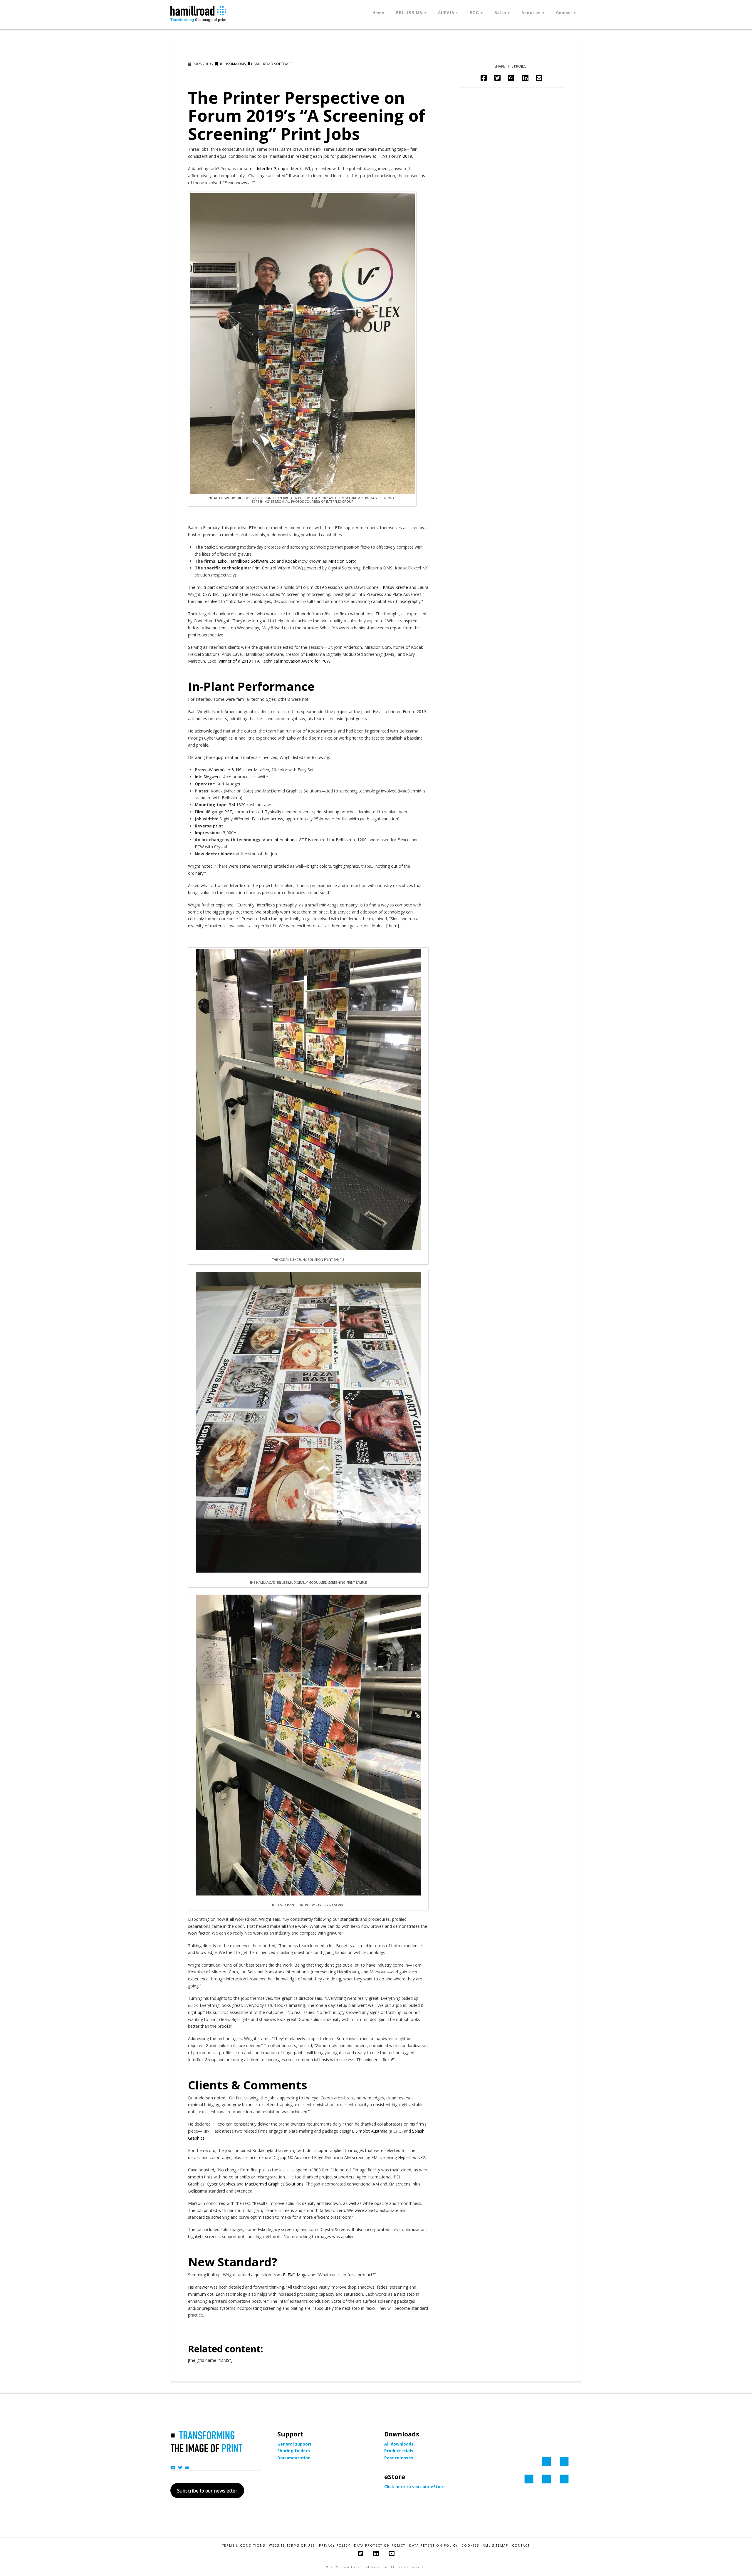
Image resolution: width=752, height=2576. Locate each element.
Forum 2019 (401, 156)
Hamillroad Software (271, 64)
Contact (521, 2546)
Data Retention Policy (433, 2546)
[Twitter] (360, 2554)
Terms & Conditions (244, 2546)
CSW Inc (210, 594)
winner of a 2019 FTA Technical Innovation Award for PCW (275, 661)
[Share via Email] (539, 78)
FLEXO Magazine (299, 2275)
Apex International (280, 840)
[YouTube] (392, 2554)
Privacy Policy (335, 2546)
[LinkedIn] (376, 2554)
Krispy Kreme (395, 587)
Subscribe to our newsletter (207, 2490)
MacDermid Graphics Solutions (274, 2184)
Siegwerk (212, 777)
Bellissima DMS (232, 64)
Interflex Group (271, 169)
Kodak (291, 561)
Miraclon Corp (341, 561)
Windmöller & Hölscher (231, 770)
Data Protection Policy (380, 2546)
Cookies (470, 2546)
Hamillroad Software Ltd (252, 561)
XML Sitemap (496, 2546)
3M (232, 805)
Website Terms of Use (292, 2546)
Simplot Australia (371, 2131)
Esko (222, 561)
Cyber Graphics (221, 2184)
